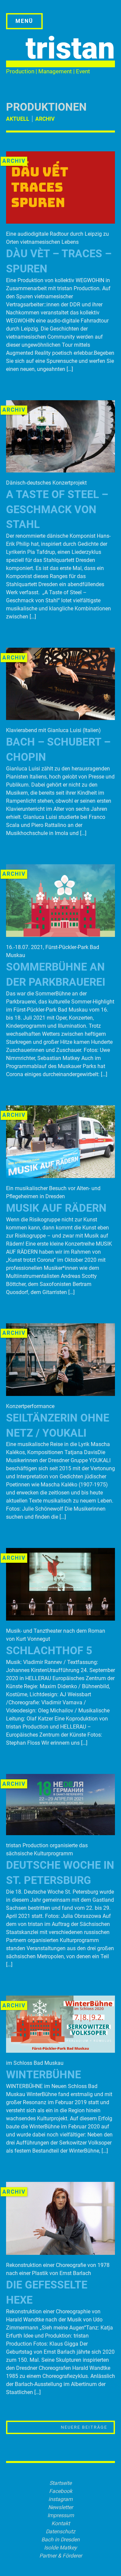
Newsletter (61, 2507)
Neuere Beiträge (84, 2427)
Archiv (45, 119)
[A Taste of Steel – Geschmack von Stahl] (61, 471)
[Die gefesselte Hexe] (61, 2253)
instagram (61, 2499)
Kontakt (61, 2523)
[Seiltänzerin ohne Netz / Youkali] (61, 1394)
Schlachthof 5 (49, 1651)
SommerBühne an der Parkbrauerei (56, 974)
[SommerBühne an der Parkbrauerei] (61, 935)
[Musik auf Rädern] (61, 1176)
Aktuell (18, 119)
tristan (70, 48)
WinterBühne (44, 2075)
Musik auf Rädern (56, 1208)
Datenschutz (61, 2531)
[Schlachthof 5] (61, 1619)
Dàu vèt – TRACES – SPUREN (59, 261)
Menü (24, 21)
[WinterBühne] (61, 2051)
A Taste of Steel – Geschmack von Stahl (57, 509)
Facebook (61, 2491)
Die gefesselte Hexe (47, 2292)
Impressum (61, 2515)
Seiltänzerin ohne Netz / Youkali (58, 1425)
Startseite (61, 2483)
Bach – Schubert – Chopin (58, 749)
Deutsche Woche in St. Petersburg (60, 1873)
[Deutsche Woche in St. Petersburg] (61, 1833)
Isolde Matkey (61, 2548)
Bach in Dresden (61, 2540)
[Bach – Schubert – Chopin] (61, 718)
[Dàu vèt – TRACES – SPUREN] (61, 222)
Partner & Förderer (61, 2556)
